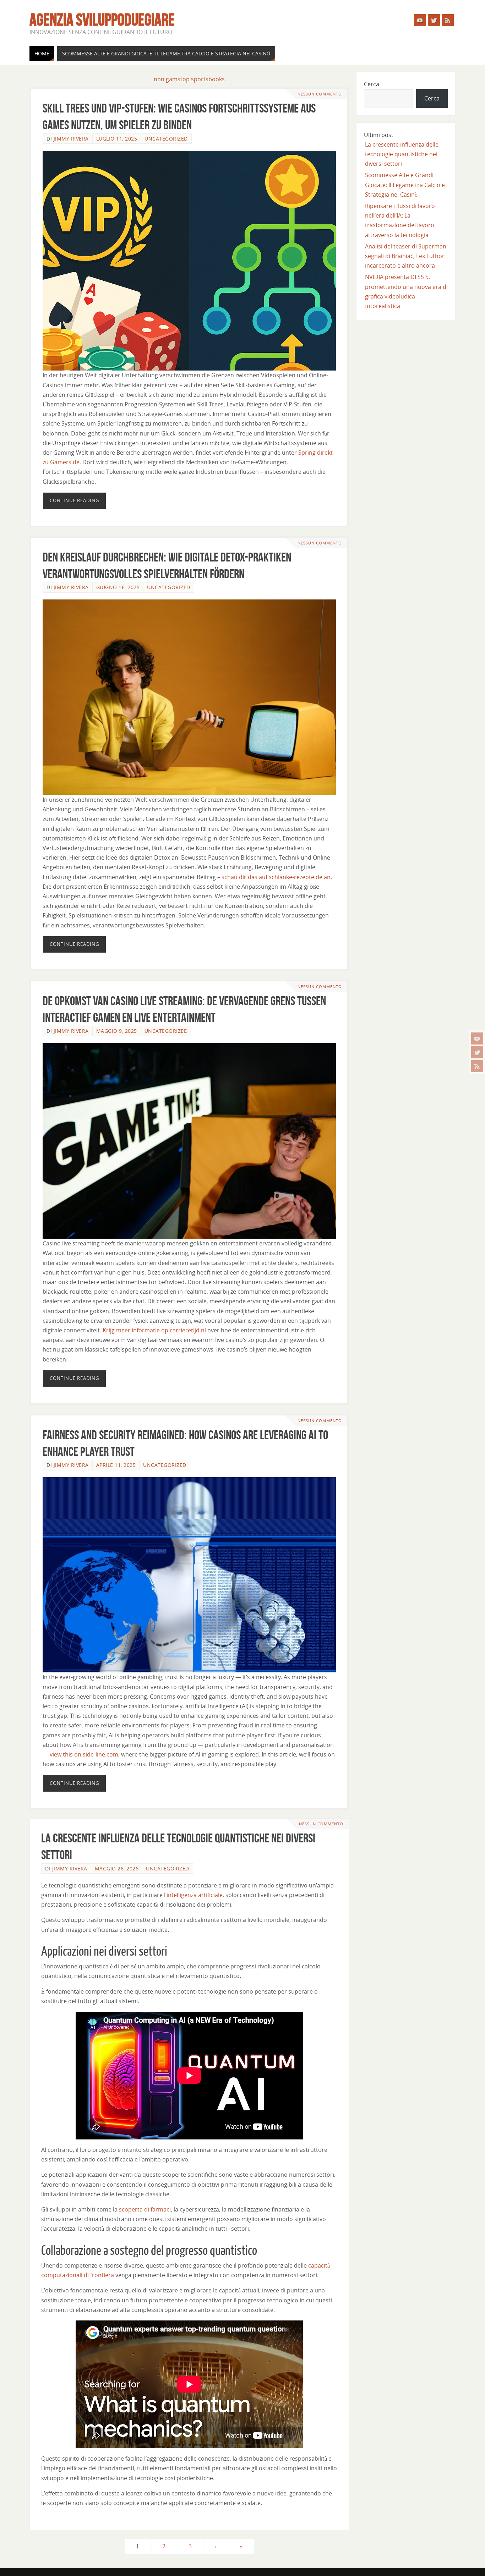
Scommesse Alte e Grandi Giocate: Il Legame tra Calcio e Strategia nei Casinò (405, 185)
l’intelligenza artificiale (193, 1895)
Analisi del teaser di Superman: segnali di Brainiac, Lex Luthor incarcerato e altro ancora (406, 256)
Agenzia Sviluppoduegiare (102, 20)
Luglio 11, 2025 (117, 139)
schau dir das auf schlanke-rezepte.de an (276, 877)
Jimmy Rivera (71, 139)
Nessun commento (320, 94)
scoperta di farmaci (145, 2209)
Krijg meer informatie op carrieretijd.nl (154, 1330)
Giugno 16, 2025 (118, 587)
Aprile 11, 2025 (116, 1465)
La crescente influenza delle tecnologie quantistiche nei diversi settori (402, 154)
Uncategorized (166, 139)
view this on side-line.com (84, 1754)
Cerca (372, 84)
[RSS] (477, 1066)
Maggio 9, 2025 (117, 1031)
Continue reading (74, 500)
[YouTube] (477, 1038)
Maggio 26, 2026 (117, 1868)
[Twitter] (477, 1052)
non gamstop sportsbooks (189, 79)
